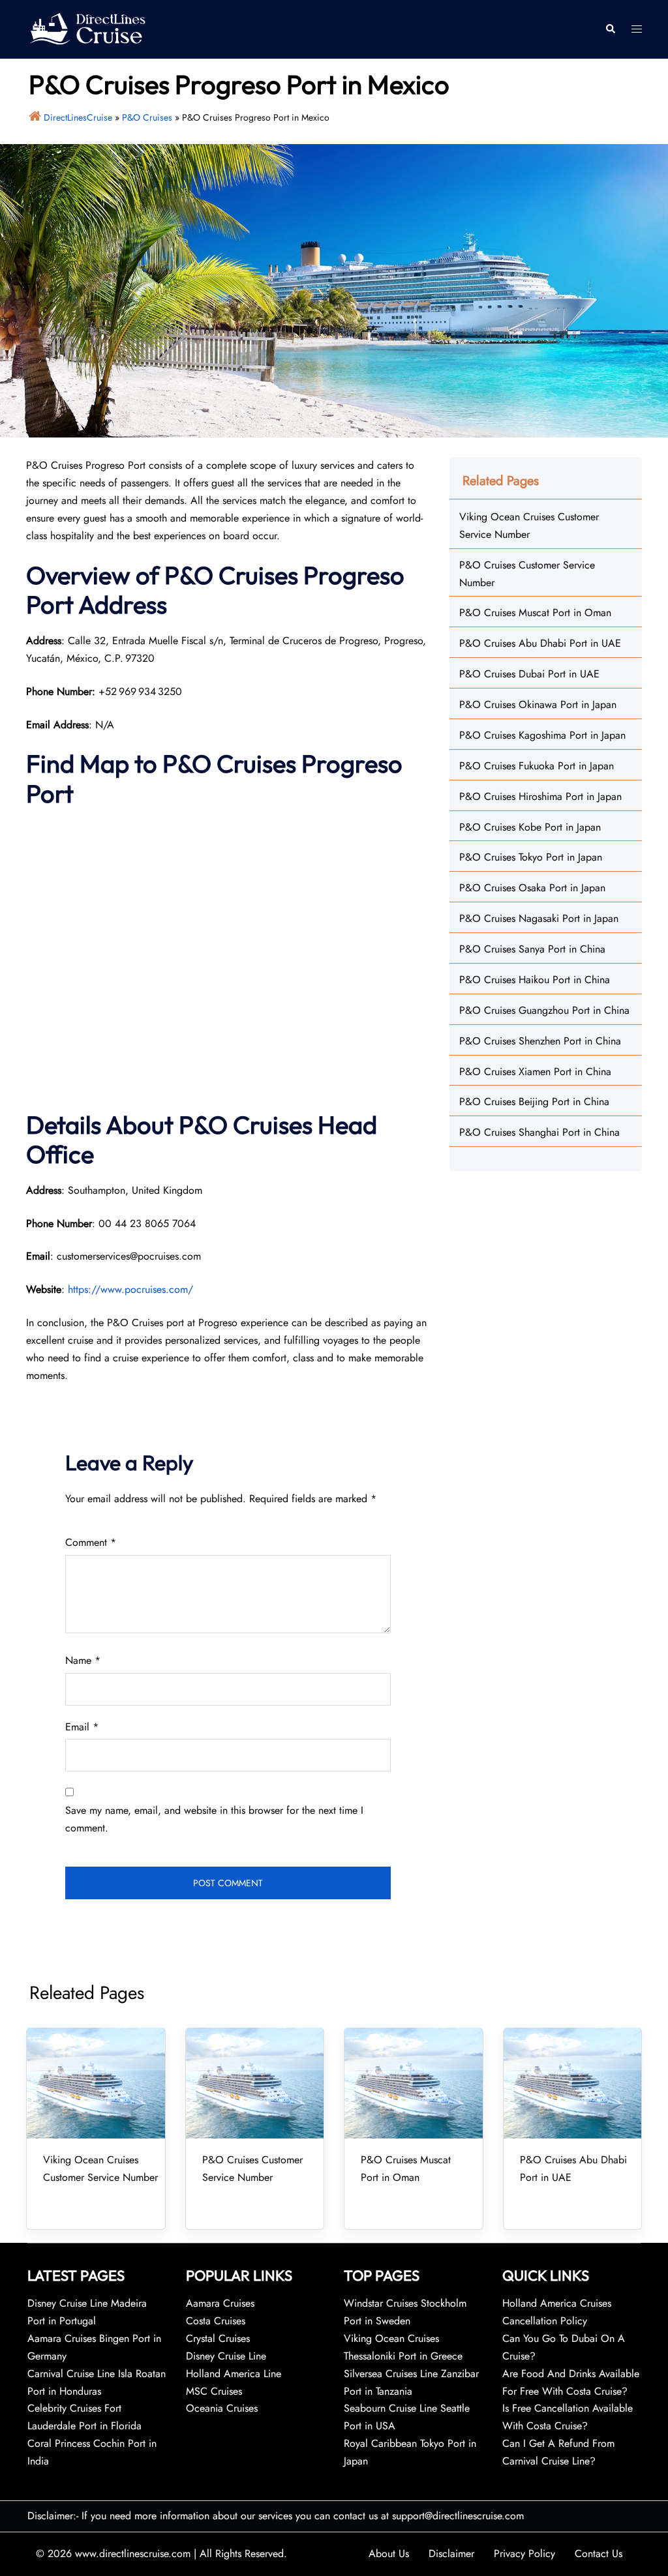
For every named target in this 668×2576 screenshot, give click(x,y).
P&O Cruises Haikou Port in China (535, 980)
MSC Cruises (214, 2391)
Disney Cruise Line (226, 2356)
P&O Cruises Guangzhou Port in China (544, 1010)
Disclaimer (451, 2554)
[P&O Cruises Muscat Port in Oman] (414, 2083)
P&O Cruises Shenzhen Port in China (540, 1041)
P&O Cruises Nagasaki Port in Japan (539, 918)
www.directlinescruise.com (133, 2554)
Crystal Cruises (218, 2338)
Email (82, 1727)
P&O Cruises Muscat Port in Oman (535, 613)
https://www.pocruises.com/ (130, 1289)
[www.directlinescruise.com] (87, 28)
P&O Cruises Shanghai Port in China (539, 1132)
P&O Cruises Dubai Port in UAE (529, 674)
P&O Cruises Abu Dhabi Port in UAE (540, 643)
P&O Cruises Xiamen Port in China (535, 1072)
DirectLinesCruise (78, 117)
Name (83, 1660)
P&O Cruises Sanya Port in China (532, 949)
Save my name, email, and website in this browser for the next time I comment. (214, 1819)
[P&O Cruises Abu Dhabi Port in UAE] (573, 2083)
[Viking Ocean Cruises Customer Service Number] (96, 2083)
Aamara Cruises (220, 2303)
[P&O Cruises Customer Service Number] (255, 2083)
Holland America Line (234, 2374)
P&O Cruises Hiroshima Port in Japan (540, 796)
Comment (91, 1542)
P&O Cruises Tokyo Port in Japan (531, 857)
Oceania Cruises (222, 2408)
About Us (389, 2554)
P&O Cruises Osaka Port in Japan (532, 888)
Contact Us (599, 2554)
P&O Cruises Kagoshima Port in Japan (542, 735)
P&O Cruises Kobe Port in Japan (530, 827)
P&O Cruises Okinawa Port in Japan (538, 704)
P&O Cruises (147, 117)
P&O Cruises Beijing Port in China (534, 1102)
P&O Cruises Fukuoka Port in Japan (537, 766)
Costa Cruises (216, 2321)
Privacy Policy (524, 2554)
